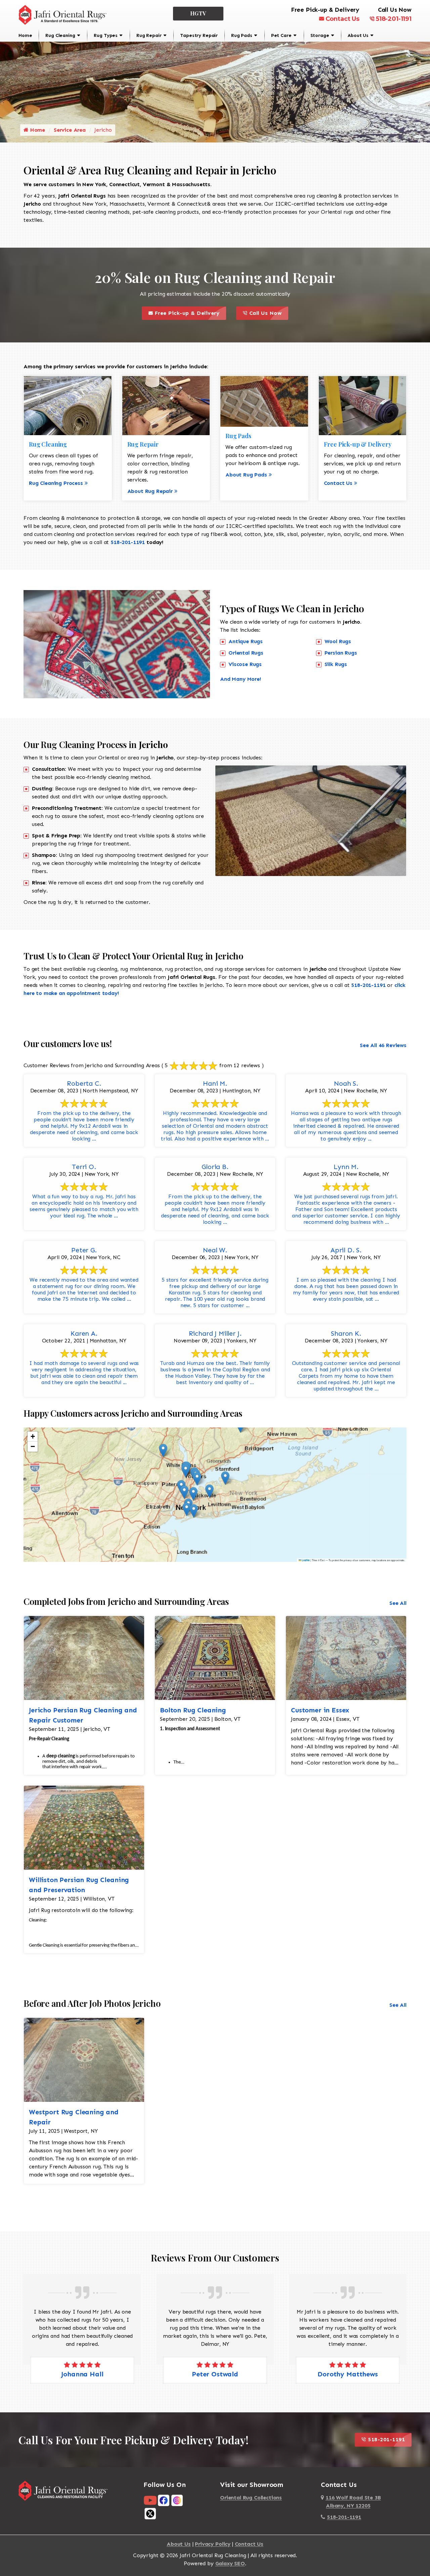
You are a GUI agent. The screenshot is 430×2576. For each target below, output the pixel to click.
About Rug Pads (246, 475)
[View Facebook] (164, 2500)
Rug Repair (149, 35)
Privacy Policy (213, 2544)
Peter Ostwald (215, 2374)
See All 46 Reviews (383, 1045)
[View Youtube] (150, 2500)
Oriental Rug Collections (251, 2498)
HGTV (198, 13)
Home (25, 35)
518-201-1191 (394, 19)
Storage (320, 35)
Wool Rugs (338, 641)
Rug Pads (242, 35)
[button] (163, 1450)
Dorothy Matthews (348, 2374)
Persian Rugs (341, 653)
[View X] (150, 2513)
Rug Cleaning (60, 35)
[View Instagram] (177, 2500)
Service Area (70, 130)
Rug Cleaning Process (56, 483)
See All (398, 1603)
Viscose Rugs (245, 664)
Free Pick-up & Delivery (189, 311)
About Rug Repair (150, 491)
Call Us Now (268, 311)
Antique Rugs (246, 641)
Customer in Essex (320, 1710)
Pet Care (281, 35)
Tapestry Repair (199, 35)
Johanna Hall (82, 2374)
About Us (358, 35)
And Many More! (241, 679)
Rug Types (106, 35)
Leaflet (305, 1560)
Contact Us (342, 19)
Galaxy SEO (230, 2563)
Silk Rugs (336, 664)
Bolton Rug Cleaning (193, 1710)
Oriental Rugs (246, 653)
